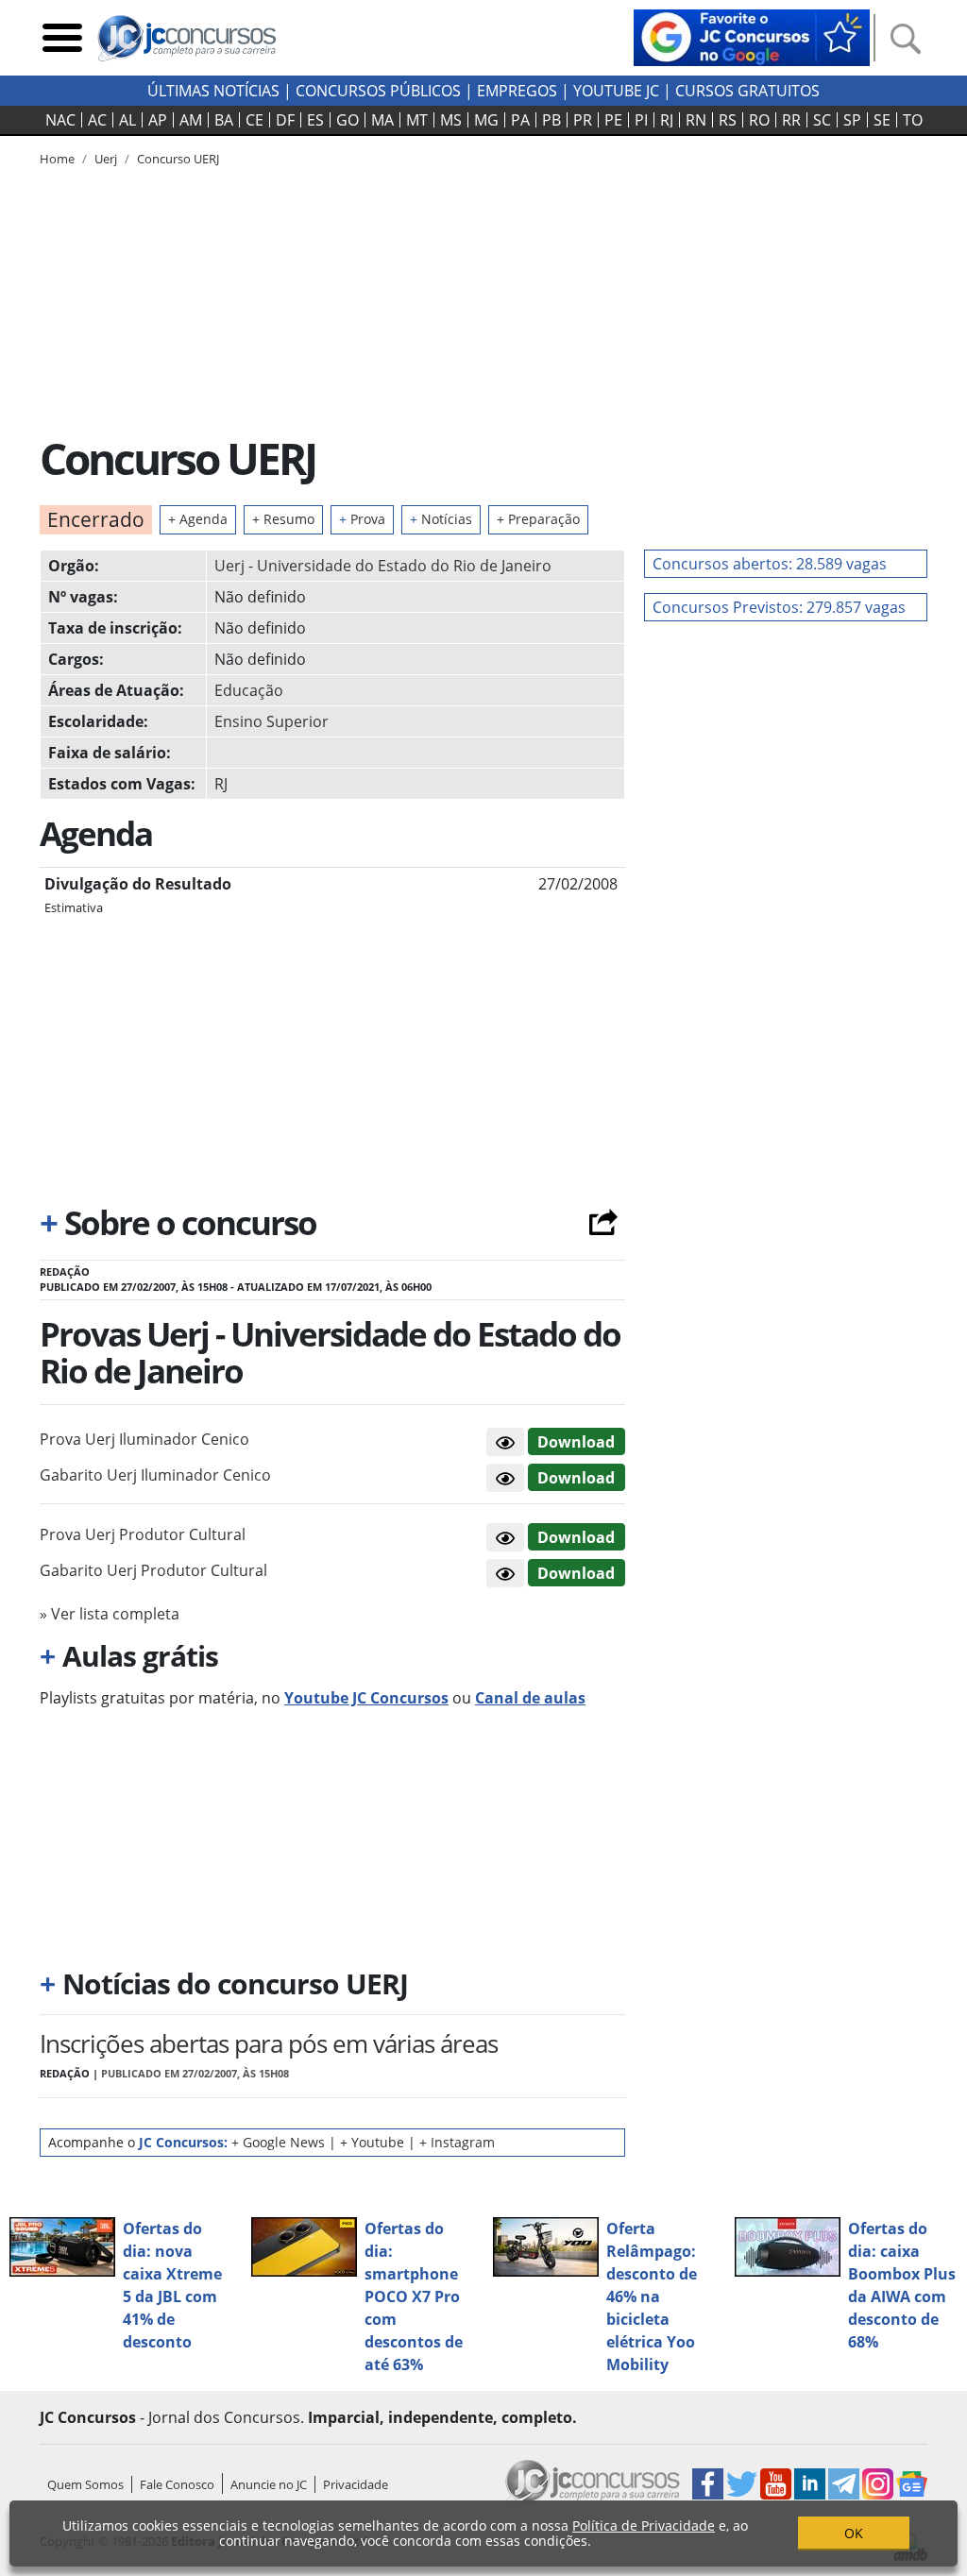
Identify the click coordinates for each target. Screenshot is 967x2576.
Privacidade (356, 2484)
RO (759, 120)
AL (127, 120)
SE (882, 120)
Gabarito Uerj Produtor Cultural (153, 1570)
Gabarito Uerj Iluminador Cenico (155, 1475)
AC (97, 120)
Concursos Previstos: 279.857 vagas (779, 607)
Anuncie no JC (269, 2484)
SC (822, 120)
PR (583, 120)
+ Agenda (198, 519)
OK (854, 2533)
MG (486, 120)
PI (641, 120)
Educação (249, 690)
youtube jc (616, 91)
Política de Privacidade (644, 2525)
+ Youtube (372, 2142)
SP (852, 120)
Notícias (441, 519)
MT (417, 120)
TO (913, 120)
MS (451, 120)
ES (315, 120)
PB (551, 120)
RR (791, 120)
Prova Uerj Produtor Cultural (143, 1534)
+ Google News (278, 2142)
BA (224, 120)
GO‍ (348, 120)
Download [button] (576, 1442)
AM (191, 120)
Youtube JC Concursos (366, 1698)
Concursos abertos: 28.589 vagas (770, 564)
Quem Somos (85, 2484)
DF (285, 120)
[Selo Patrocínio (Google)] (752, 36)
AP (158, 120)
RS (728, 120)
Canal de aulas (530, 1698)
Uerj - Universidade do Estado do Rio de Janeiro (383, 566)
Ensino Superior (271, 721)
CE (254, 120)
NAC (60, 120)
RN (696, 120)
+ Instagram (457, 2142)
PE (613, 120)
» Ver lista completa (110, 1614)
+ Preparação (538, 519)
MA (382, 120)
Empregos (517, 91)
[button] (505, 1442)
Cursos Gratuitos (747, 91)
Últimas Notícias (213, 91)
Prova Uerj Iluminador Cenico (144, 1439)
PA (520, 120)
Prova (362, 519)
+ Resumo (283, 519)
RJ (667, 120)
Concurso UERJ (178, 159)
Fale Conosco (177, 2484)
